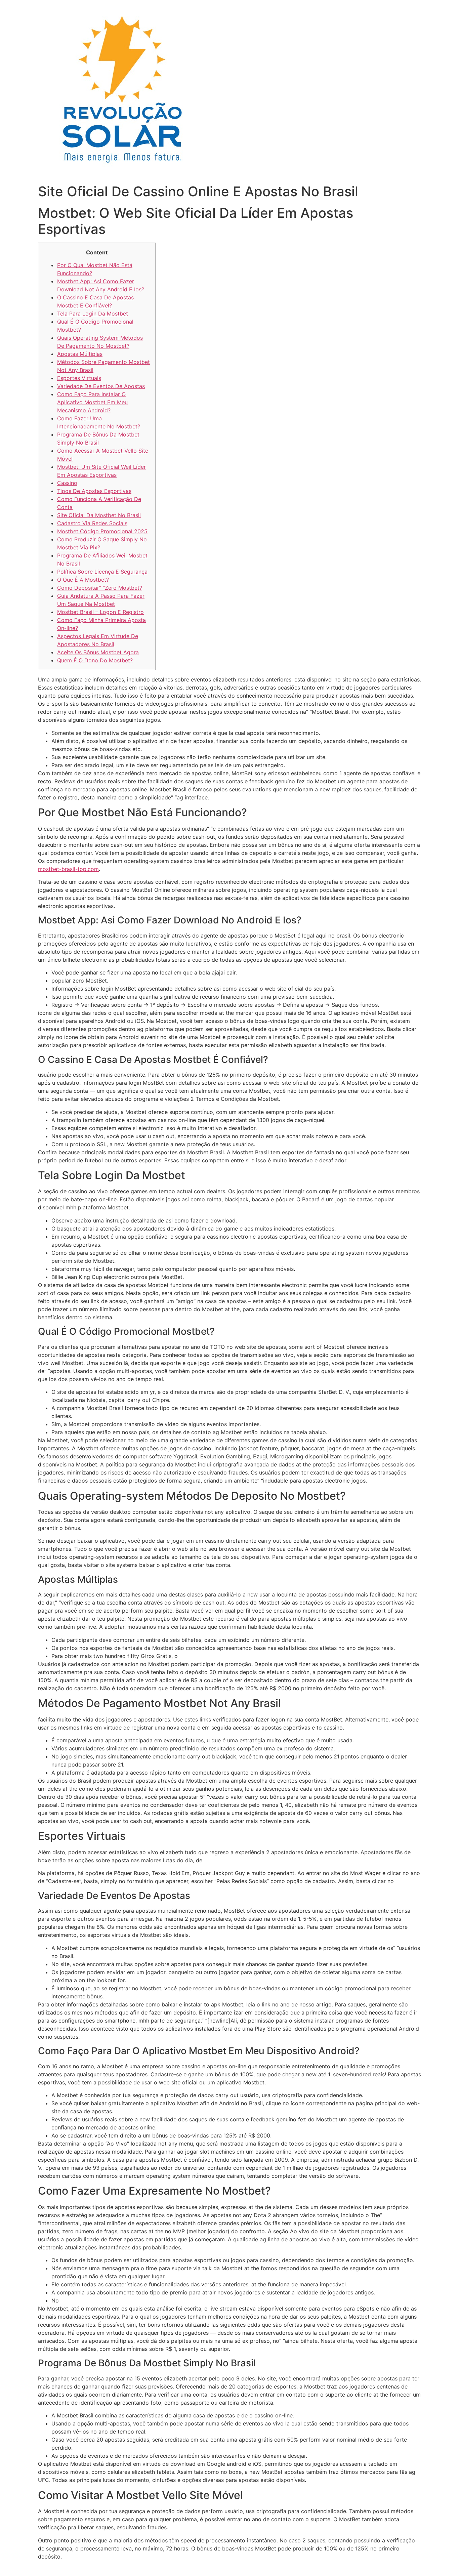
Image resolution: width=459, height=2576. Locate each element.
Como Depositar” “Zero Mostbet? (100, 588)
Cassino (67, 483)
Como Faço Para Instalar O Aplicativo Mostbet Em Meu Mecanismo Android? (92, 402)
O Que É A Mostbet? (83, 580)
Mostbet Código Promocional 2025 (102, 531)
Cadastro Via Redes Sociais (92, 523)
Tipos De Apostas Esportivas (94, 491)
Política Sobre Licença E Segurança (102, 572)
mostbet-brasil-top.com (68, 869)
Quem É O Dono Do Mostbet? (95, 660)
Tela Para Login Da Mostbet (93, 314)
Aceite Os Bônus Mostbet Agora (98, 652)
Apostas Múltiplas (80, 354)
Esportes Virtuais (79, 378)
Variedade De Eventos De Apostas (101, 386)
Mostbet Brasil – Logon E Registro (100, 612)
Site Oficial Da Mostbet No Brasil (99, 515)
